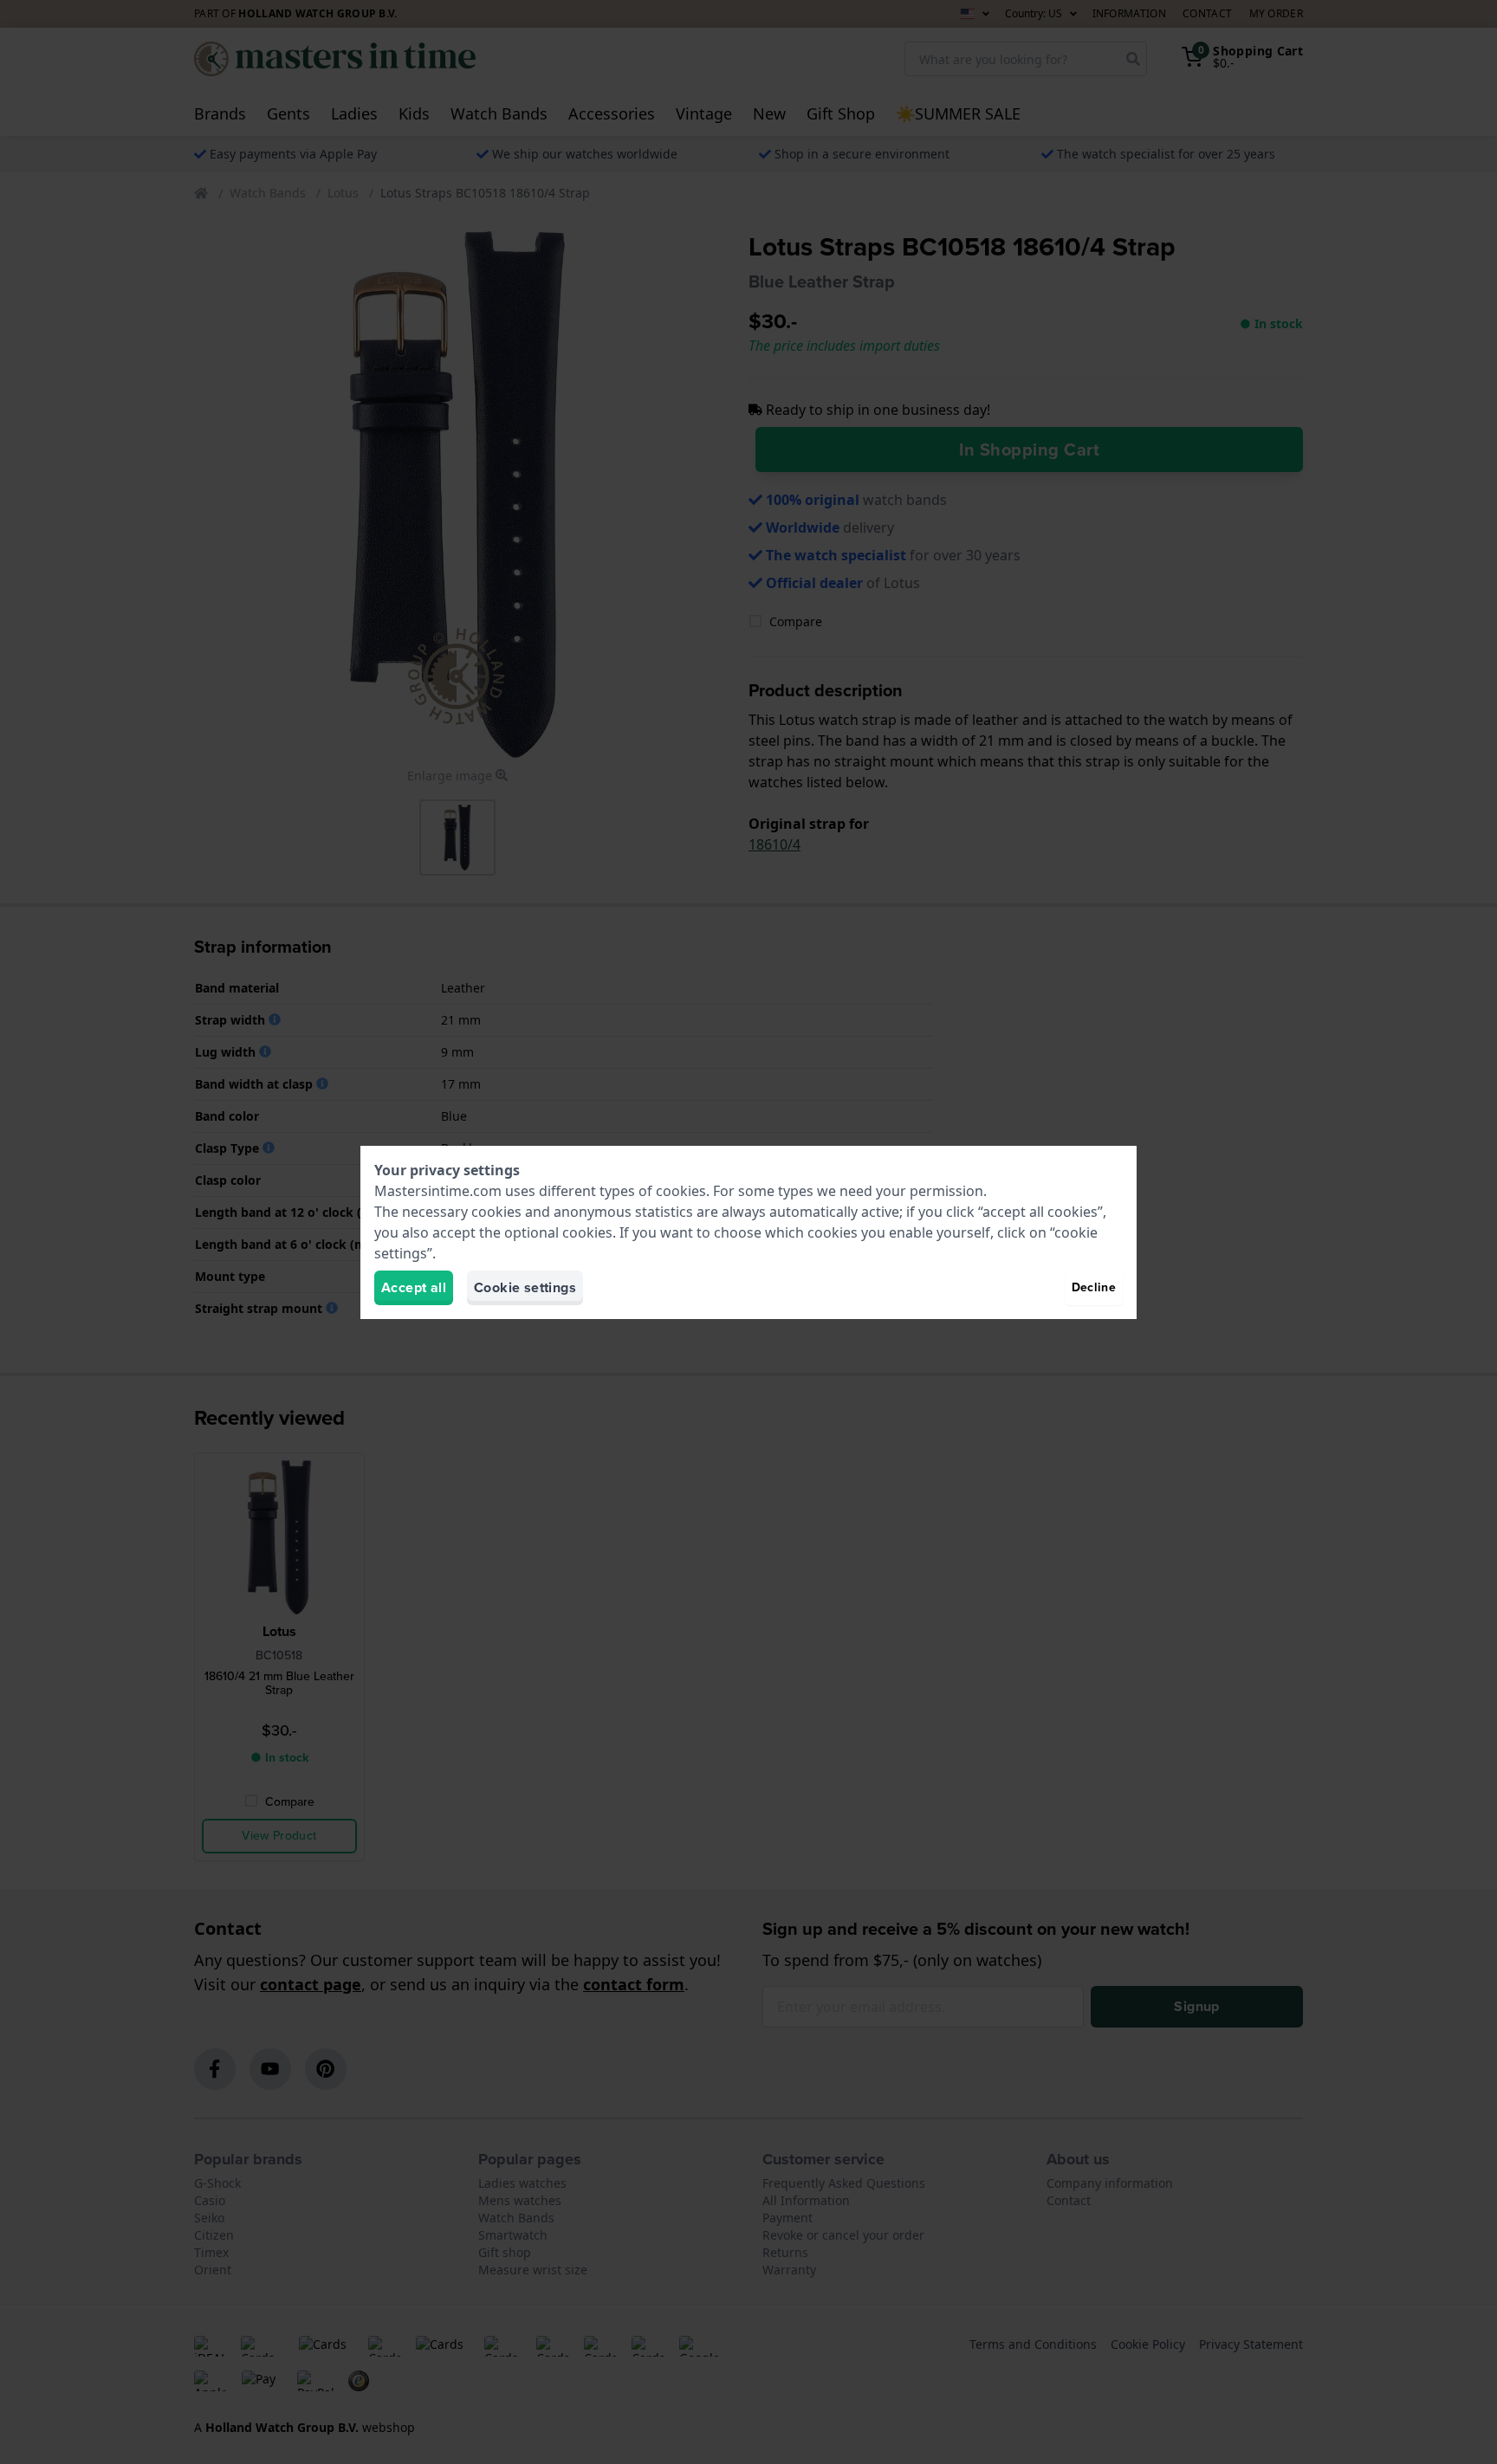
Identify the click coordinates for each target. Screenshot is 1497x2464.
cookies (681, 1191)
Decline (1094, 1287)
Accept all (414, 1287)
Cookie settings (525, 1287)
